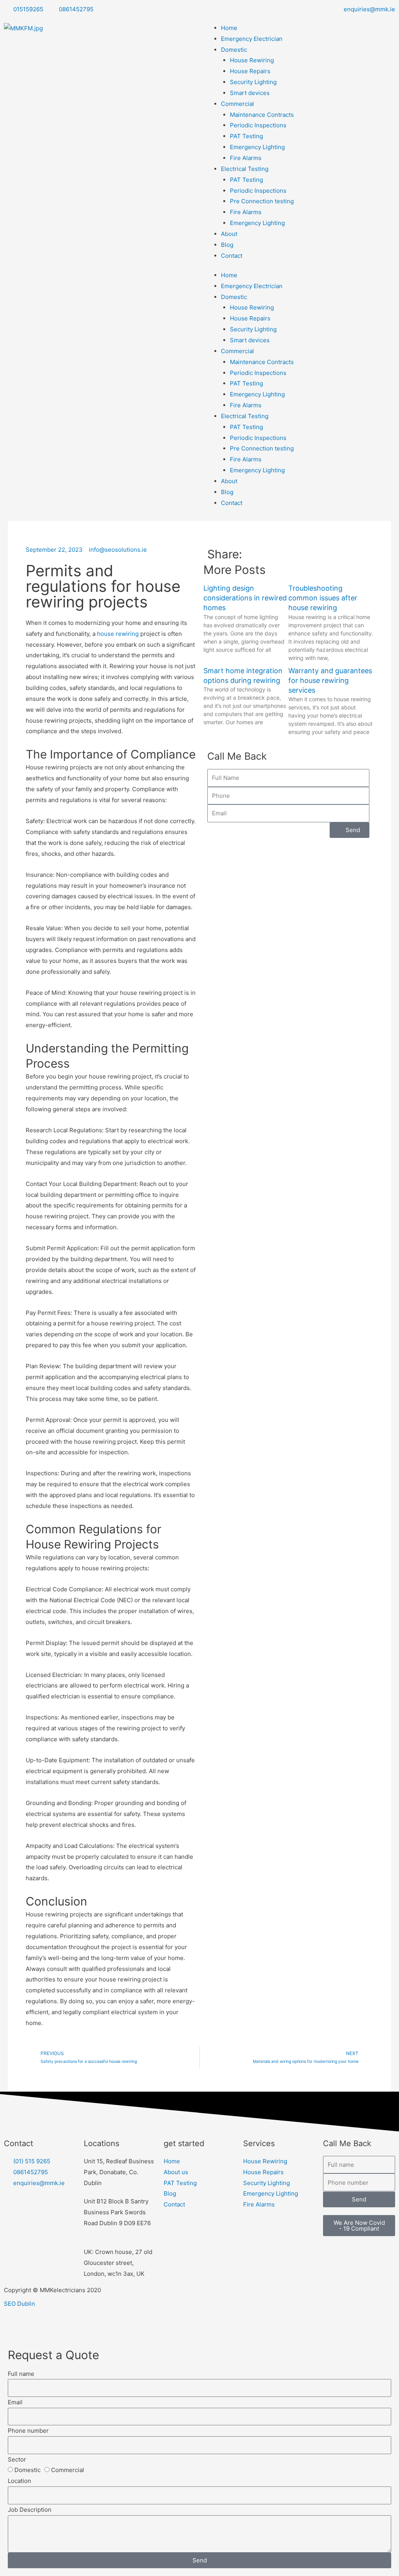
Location (19, 2481)
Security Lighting (253, 82)
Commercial (237, 104)
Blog (227, 245)
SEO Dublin (19, 2304)
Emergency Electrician (252, 39)
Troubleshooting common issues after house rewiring (323, 598)
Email (15, 2402)
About (229, 234)
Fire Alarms (246, 158)
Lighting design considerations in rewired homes (245, 598)
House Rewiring (252, 60)
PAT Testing (246, 136)
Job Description (30, 2510)
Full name (21, 2374)
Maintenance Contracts (262, 115)
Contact (232, 256)
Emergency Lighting (257, 147)
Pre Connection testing (262, 201)
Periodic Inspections (258, 125)
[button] (295, 554)
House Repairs (250, 71)
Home (229, 28)
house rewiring (118, 634)
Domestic (234, 50)
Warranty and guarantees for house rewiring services (330, 680)
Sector (17, 2459)
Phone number (28, 2431)
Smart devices (250, 93)
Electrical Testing (245, 169)
